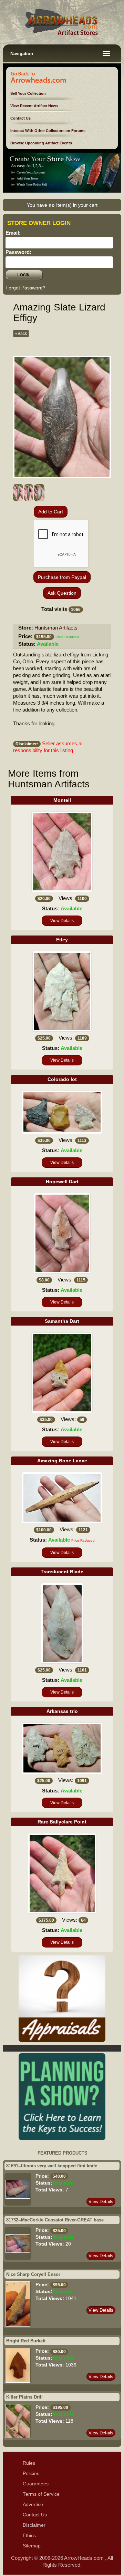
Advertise (33, 2505)
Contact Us (20, 118)
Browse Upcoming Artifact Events (41, 143)
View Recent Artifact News (34, 106)
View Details (62, 921)
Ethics (29, 2536)
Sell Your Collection (28, 93)
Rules (29, 2463)
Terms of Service (41, 2494)
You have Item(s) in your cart (62, 205)
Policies (31, 2473)
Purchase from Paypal (62, 577)
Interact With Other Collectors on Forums (48, 131)
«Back (21, 334)
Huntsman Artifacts (56, 628)
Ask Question (62, 593)
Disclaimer (34, 2525)
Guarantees (36, 2484)
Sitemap (32, 2546)
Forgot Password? (25, 288)
